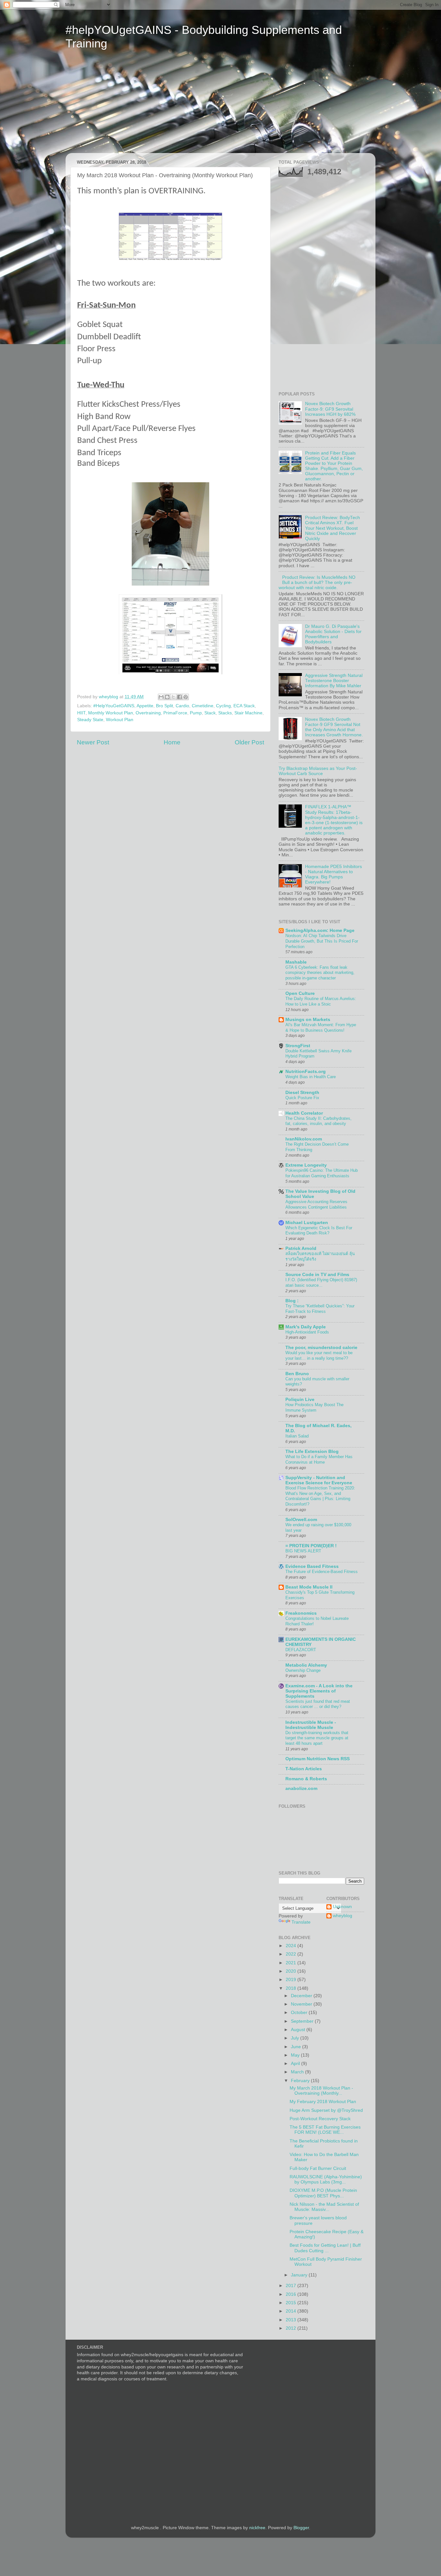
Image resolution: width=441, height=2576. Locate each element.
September (303, 2021)
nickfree (257, 2528)
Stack (210, 713)
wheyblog (343, 1916)
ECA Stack (244, 706)
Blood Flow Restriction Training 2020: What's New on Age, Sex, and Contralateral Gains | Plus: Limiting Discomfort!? (320, 1496)
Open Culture (300, 993)
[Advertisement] (126, 106)
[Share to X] (173, 697)
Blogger (301, 2528)
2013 (292, 2320)
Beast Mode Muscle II (309, 1587)
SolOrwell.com (301, 1520)
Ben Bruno (297, 1374)
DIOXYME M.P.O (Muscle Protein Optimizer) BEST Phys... (323, 2193)
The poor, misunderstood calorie (321, 1348)
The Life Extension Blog (312, 1452)
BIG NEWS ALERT (303, 1551)
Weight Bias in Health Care (311, 1077)
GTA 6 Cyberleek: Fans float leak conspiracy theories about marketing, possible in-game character (320, 973)
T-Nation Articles (304, 1769)
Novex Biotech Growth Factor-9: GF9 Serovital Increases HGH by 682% (330, 409)
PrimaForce (175, 713)
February (301, 2081)
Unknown (342, 1907)
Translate (301, 1922)
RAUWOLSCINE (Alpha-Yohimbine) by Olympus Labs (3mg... (326, 2179)
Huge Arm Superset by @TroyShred (326, 2110)
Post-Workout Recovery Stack (320, 2119)
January (300, 2275)
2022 (292, 1954)
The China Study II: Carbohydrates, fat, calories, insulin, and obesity (318, 1121)
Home (172, 742)
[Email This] (161, 697)
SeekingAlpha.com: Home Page (320, 930)
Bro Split (164, 706)
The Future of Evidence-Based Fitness (322, 1572)
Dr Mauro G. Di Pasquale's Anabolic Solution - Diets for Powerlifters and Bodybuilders (333, 634)
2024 (292, 1946)
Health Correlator (304, 1113)
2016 (292, 2294)
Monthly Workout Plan (111, 713)
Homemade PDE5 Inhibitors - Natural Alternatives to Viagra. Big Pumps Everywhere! (333, 874)
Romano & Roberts (306, 1779)
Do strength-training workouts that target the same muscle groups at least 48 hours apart (317, 1738)
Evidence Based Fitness (312, 1566)
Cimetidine (203, 706)
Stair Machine (248, 713)
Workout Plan (120, 720)
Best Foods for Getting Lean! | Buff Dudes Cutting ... (325, 2248)
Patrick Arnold (301, 1248)
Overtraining (148, 713)
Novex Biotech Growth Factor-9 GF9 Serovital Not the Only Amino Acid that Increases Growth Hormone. (334, 727)
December (302, 1996)
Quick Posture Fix (302, 1098)
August (299, 2030)
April (296, 2064)
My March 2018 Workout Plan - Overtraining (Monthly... (321, 2091)
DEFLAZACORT (301, 1650)
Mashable (296, 962)
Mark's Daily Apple (306, 1327)
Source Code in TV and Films (317, 1275)
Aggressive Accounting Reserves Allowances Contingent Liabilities (316, 1204)
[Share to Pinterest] (186, 697)
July (296, 2038)
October (300, 2013)
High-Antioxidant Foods (307, 1332)
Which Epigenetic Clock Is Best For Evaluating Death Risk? (319, 1231)
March (298, 2072)
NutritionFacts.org (306, 1072)
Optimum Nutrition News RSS (318, 1759)
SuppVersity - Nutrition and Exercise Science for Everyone (319, 1480)
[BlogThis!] (167, 697)
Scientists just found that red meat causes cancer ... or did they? (318, 1704)
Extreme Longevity (306, 1165)
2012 (292, 2328)
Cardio (182, 706)
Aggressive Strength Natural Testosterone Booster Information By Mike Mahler (334, 681)
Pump (196, 713)
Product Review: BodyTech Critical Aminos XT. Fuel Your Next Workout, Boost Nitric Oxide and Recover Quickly (333, 528)
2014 (292, 2311)
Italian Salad (297, 1436)
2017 (292, 2286)
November (302, 2004)
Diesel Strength (302, 1093)
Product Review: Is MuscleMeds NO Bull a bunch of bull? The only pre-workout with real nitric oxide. (317, 583)
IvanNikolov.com (304, 1139)
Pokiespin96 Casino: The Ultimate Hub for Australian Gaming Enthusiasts (322, 1173)
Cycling (223, 706)
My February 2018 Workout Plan (323, 2102)
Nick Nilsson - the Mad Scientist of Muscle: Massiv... (324, 2207)
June (297, 2047)
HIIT (81, 713)
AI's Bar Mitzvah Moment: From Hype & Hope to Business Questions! (321, 1027)
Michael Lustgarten (307, 1223)
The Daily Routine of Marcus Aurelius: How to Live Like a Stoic (321, 1001)
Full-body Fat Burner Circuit (318, 2168)
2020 (292, 1971)
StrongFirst (298, 1046)
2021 (292, 1963)
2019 (292, 1980)
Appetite (145, 706)
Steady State (90, 720)
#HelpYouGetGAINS (114, 706)
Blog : (292, 1301)
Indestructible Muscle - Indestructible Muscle (311, 1725)
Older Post (249, 742)
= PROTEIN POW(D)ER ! (311, 1546)
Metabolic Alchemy (306, 1665)
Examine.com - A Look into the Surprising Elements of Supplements (319, 1691)
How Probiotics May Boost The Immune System (314, 1407)
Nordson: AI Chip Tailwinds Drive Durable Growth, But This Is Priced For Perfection (322, 941)
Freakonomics (301, 1613)
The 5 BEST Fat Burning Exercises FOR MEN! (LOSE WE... (325, 2130)
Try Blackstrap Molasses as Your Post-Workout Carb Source (318, 771)
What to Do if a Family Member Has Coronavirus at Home (319, 1459)
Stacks (225, 713)
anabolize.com (301, 1789)
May (296, 2055)
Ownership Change (303, 1670)
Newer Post (93, 742)
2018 (292, 1988)
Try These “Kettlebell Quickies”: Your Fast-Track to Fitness (320, 1309)
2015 (292, 2303)
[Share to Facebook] (179, 697)
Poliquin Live (300, 1400)
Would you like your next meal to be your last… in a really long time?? (319, 1355)
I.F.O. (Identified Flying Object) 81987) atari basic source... (321, 1283)
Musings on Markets (308, 1020)
